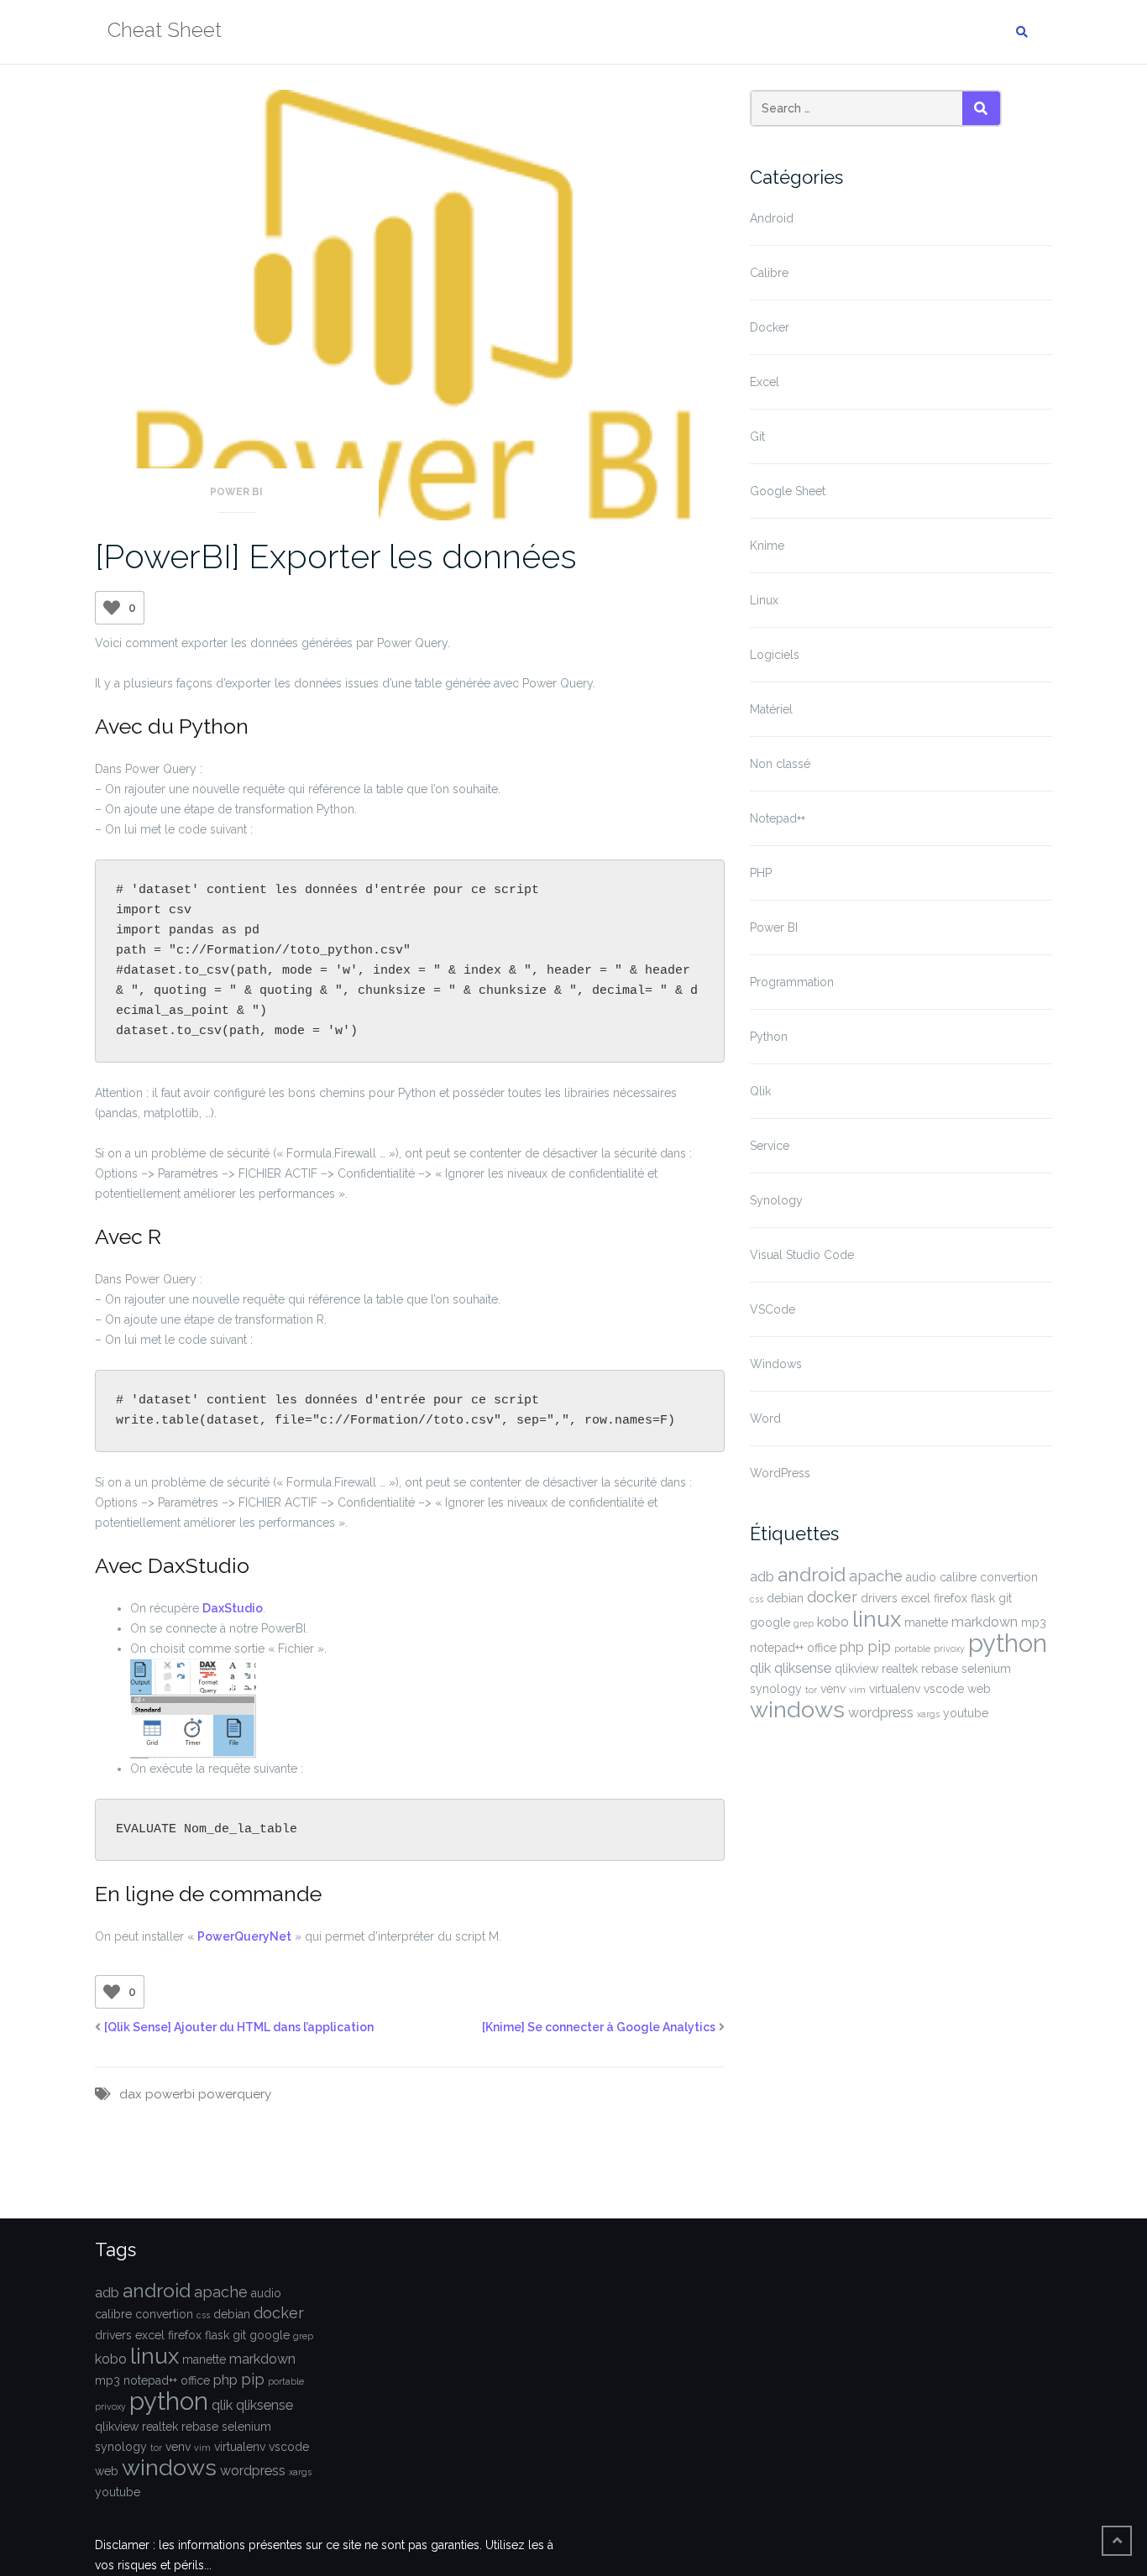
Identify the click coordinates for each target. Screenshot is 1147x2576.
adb (762, 1577)
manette (926, 1622)
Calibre (769, 273)
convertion (1009, 1577)
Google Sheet (788, 491)
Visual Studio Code (802, 1255)
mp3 (1034, 1622)
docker (832, 1597)
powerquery (235, 2094)
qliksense (803, 1668)
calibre (958, 1577)
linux (877, 1619)
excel (916, 1598)
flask (983, 1598)
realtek (900, 1669)
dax (131, 2094)
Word (765, 1419)
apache (876, 1576)
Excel (765, 382)
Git (757, 436)
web (979, 1689)
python (1008, 1643)
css (757, 1599)
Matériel (771, 709)
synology (776, 1689)
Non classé (780, 764)
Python (769, 1037)
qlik (760, 1668)
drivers (879, 1598)
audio (921, 1577)
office (822, 1648)
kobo (833, 1622)
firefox (951, 1598)
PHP (761, 873)
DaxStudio (233, 1608)
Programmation (792, 982)
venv (833, 1689)
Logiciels (775, 655)
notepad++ (777, 1648)
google (770, 1622)
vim (857, 1690)
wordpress (881, 1713)
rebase (940, 1669)
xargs (928, 1714)
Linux (764, 600)
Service (770, 1146)
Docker (770, 327)
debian (785, 1598)
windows (797, 1709)
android (812, 1575)
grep (804, 1623)
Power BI (236, 492)
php (852, 1647)
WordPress (780, 1473)
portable (912, 1649)
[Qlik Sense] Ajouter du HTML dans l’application (239, 2027)
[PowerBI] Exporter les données (336, 556)
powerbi (170, 2094)
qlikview (856, 1669)
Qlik (760, 1091)
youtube (966, 1713)
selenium (986, 1669)
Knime (767, 546)
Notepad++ (778, 818)
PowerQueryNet (244, 1936)
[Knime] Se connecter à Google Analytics (599, 2027)
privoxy (949, 1649)
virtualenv (895, 1689)
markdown (985, 1622)
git (1005, 1598)
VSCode (773, 1309)
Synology (776, 1200)
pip (879, 1646)
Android (772, 218)
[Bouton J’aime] (112, 608)
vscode (944, 1689)
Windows (776, 1364)
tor (811, 1690)
